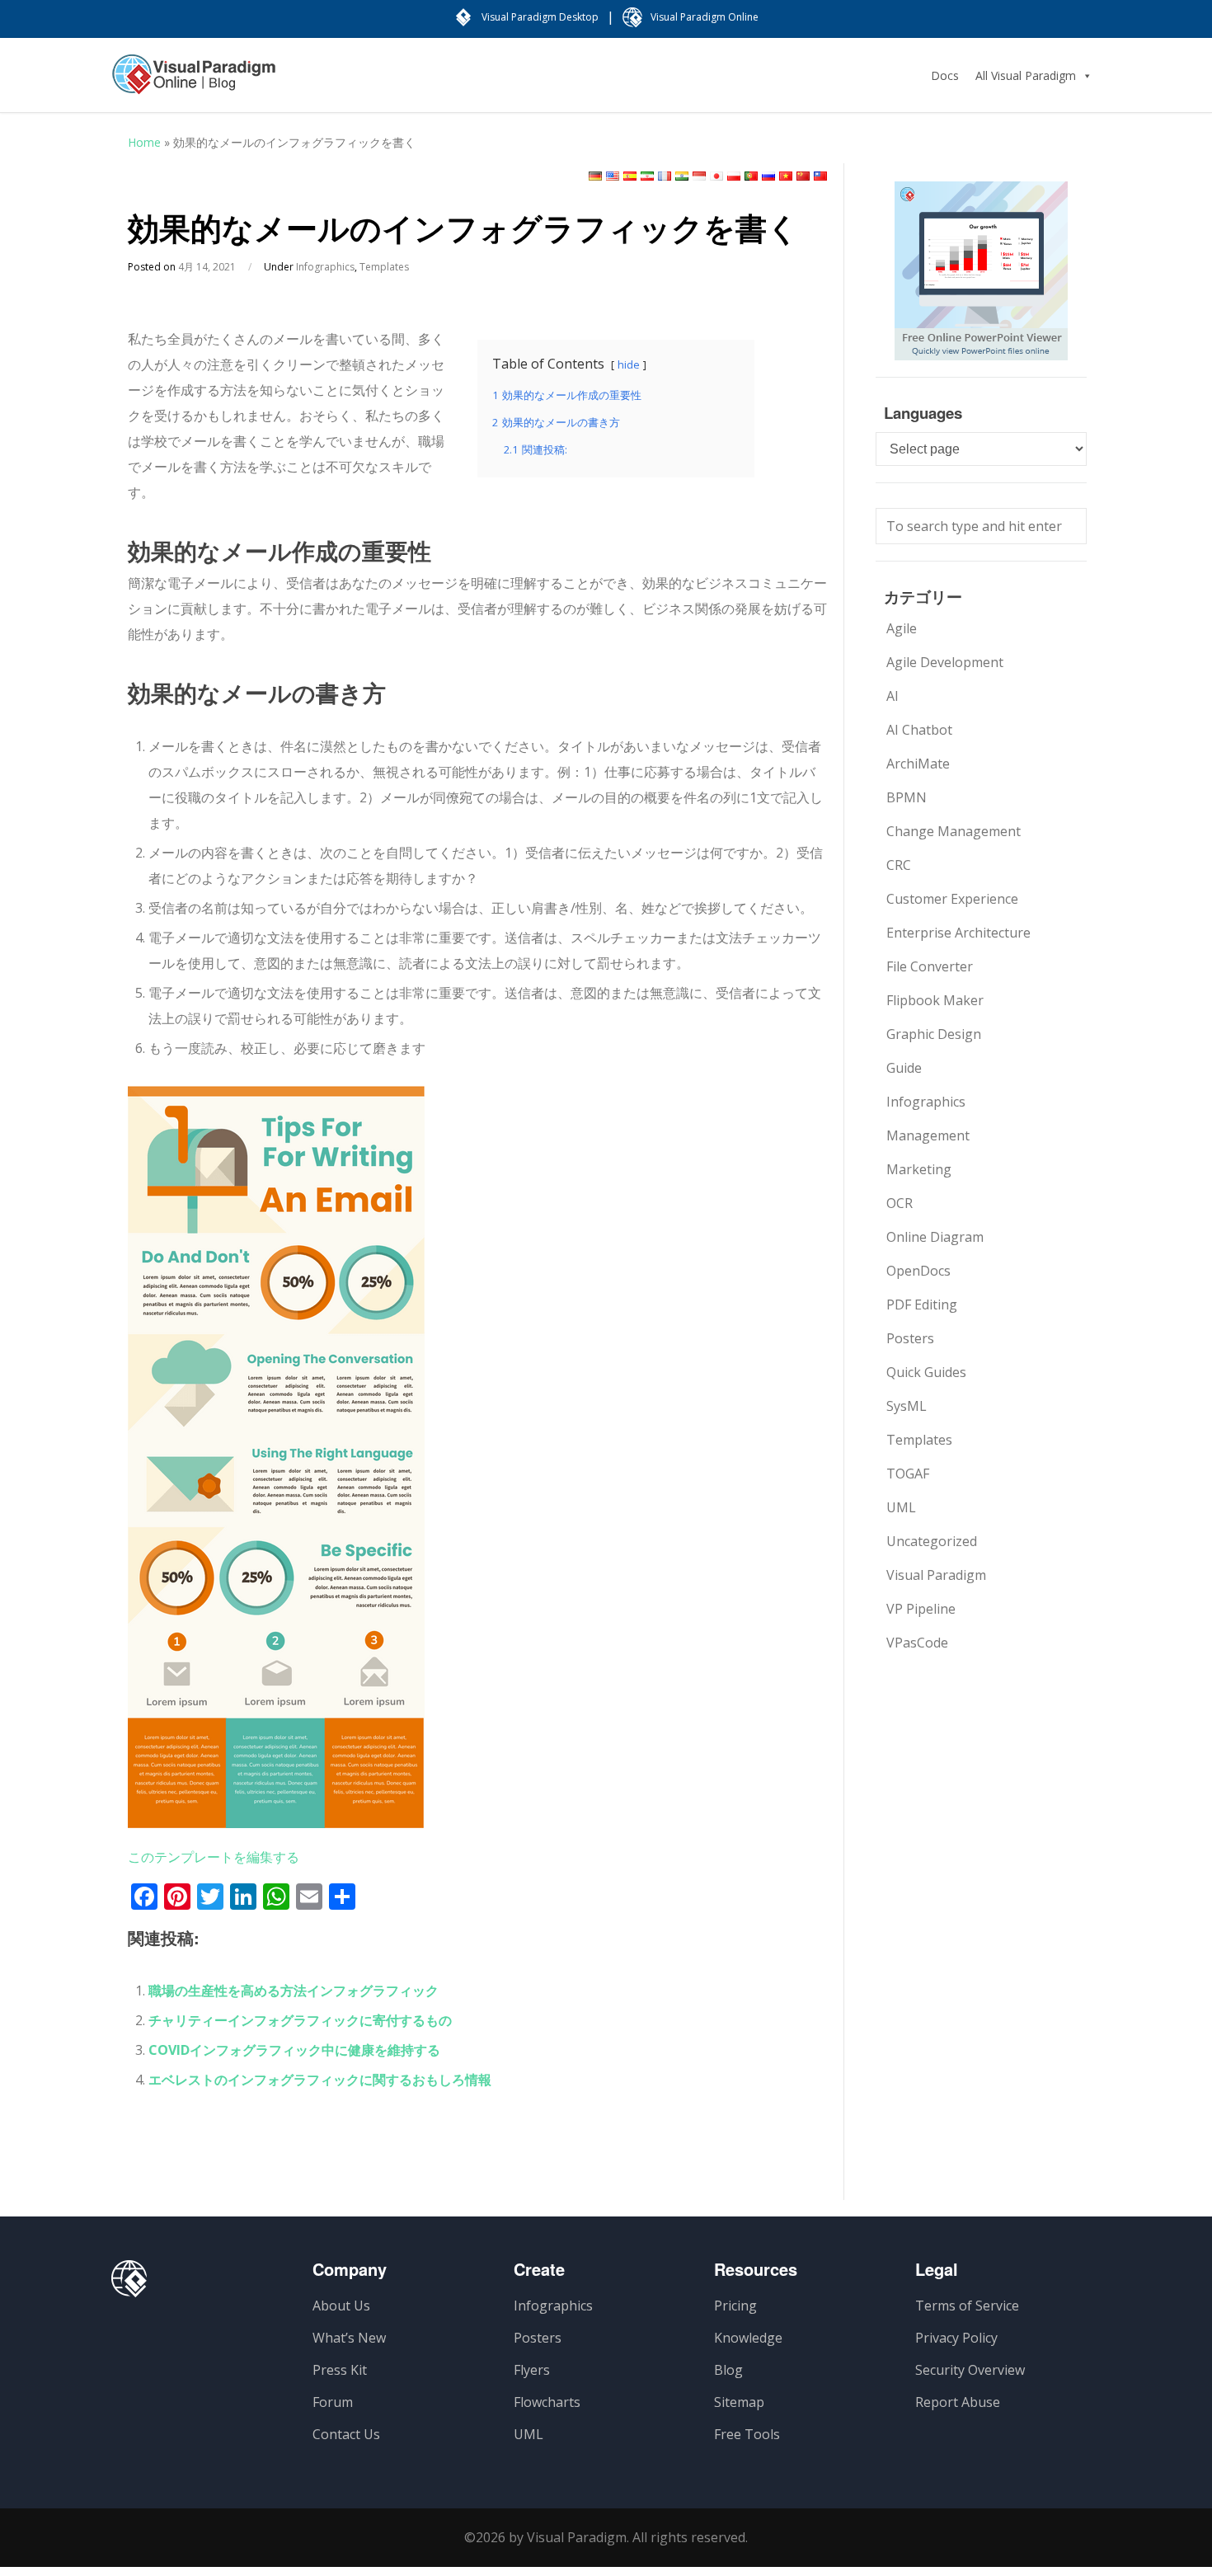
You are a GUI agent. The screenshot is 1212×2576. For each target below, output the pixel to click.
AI (893, 696)
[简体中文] (803, 176)
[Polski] (734, 176)
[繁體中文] (820, 176)
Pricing (735, 2306)
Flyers (532, 2370)
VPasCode (917, 1643)
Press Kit (340, 2370)
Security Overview (970, 2370)
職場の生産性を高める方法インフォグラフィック (294, 1991)
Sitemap (739, 2402)
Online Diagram (935, 1237)
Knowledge (748, 2338)
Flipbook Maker (935, 1000)
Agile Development (945, 662)
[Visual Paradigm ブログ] (194, 82)
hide (629, 364)
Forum (333, 2402)
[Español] (630, 176)
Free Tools (747, 2434)
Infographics (325, 267)
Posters (910, 1338)
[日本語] (716, 176)
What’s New (349, 2338)
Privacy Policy (956, 2338)
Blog (728, 2370)
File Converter (930, 966)
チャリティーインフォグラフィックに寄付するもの (300, 2020)
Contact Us (346, 2434)
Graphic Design (934, 1034)
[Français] (665, 176)
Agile (902, 628)
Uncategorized (932, 1541)
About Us (341, 2306)
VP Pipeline (921, 1609)
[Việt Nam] (786, 176)
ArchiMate (918, 764)
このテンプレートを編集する (214, 1857)
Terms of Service (967, 2306)
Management (928, 1135)
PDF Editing (922, 1304)
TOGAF (908, 1474)
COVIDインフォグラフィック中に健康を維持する (294, 2050)
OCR (900, 1203)
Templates (384, 267)
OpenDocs (918, 1271)
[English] (613, 176)
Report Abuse (958, 2402)
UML (901, 1507)
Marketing (919, 1169)
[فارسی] (647, 176)
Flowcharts (547, 2402)
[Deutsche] (595, 176)
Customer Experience (952, 899)
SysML (907, 1406)
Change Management (954, 831)
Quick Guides (926, 1372)
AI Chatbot (919, 730)
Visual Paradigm (936, 1575)
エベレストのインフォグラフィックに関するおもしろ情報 (320, 2080)
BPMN (907, 797)
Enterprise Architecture (958, 933)
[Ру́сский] (768, 176)
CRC (899, 865)
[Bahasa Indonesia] (699, 176)
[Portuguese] (751, 176)
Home (144, 142)
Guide (904, 1068)
